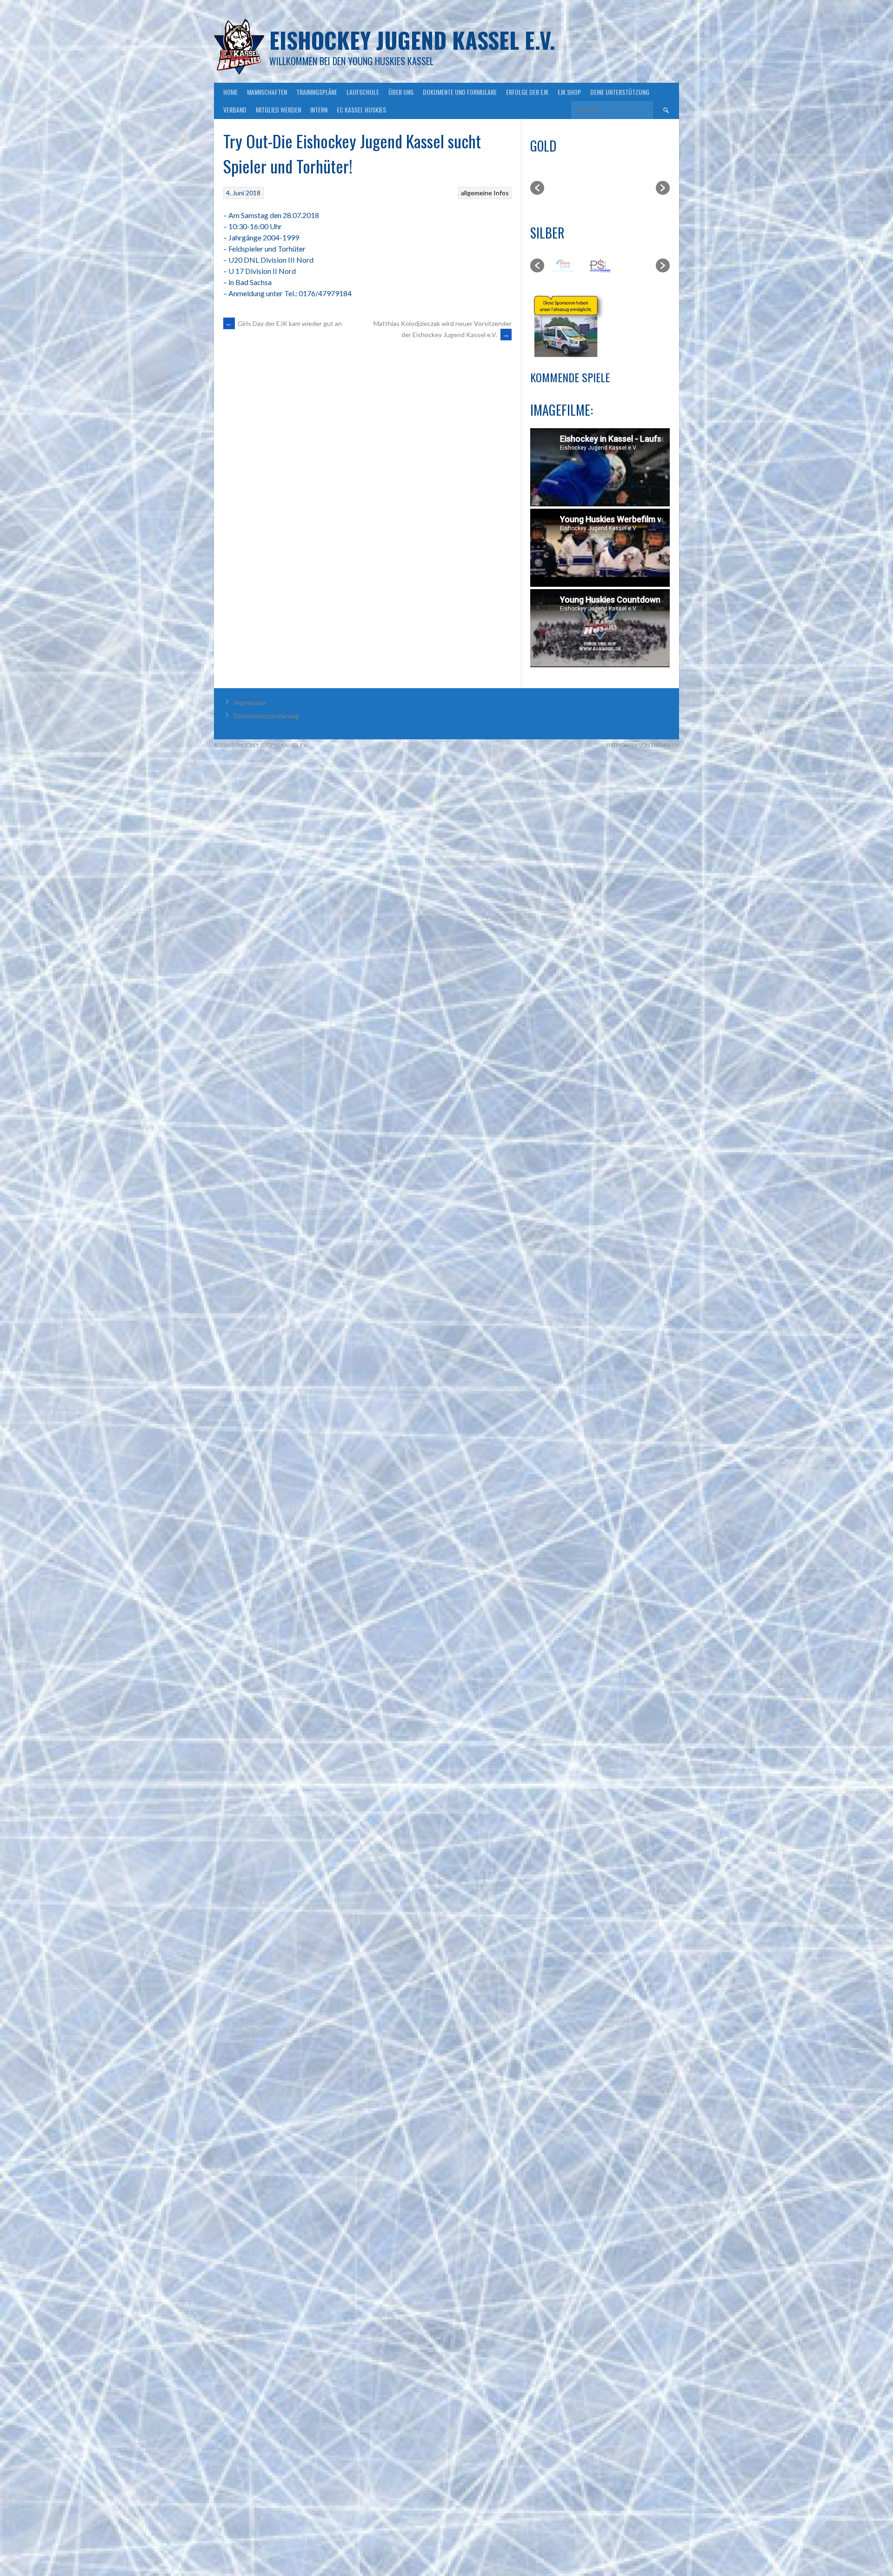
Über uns (401, 92)
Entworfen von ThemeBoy (643, 745)
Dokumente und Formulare (460, 92)
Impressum (250, 702)
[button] (537, 188)
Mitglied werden (278, 110)
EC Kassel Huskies (361, 110)
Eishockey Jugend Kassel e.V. (412, 40)
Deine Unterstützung (620, 92)
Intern (319, 110)
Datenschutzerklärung (267, 716)
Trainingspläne (317, 92)
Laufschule (363, 92)
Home (230, 92)
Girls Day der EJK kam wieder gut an (284, 323)
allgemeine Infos (485, 193)
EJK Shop (569, 92)
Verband (235, 110)
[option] (572, 188)
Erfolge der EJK (527, 92)
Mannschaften (267, 92)
